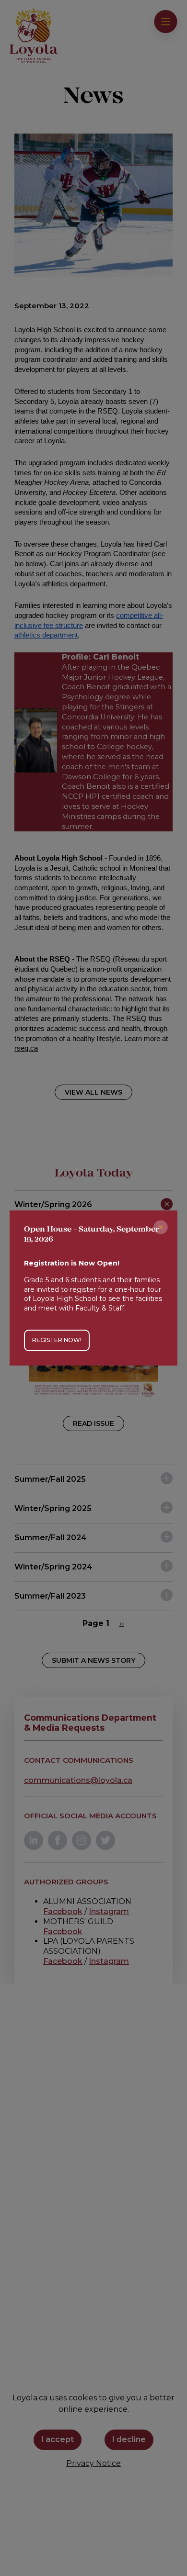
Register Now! (57, 1340)
